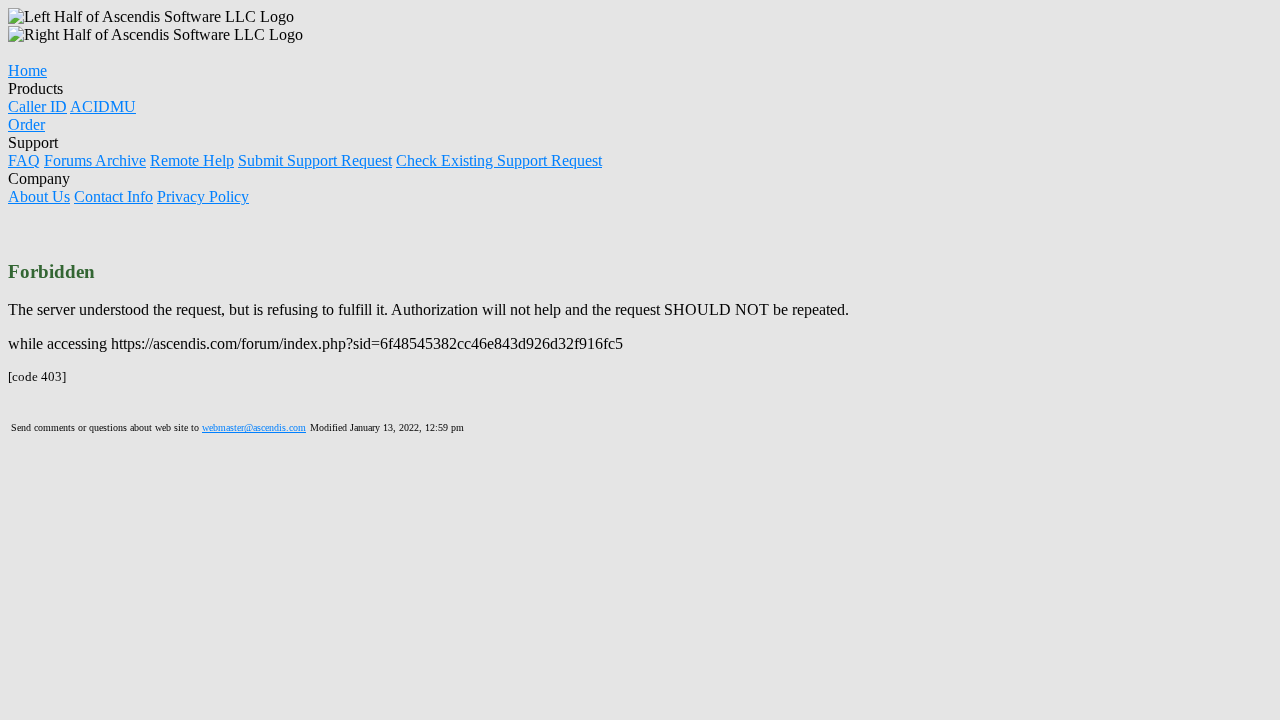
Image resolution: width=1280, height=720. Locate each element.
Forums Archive (95, 160)
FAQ (24, 160)
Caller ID (37, 106)
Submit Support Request (315, 160)
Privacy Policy (203, 196)
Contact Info (113, 196)
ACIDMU (103, 106)
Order (26, 124)
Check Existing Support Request (499, 160)
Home (27, 70)
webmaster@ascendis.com (254, 427)
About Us (39, 196)
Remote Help (192, 160)
